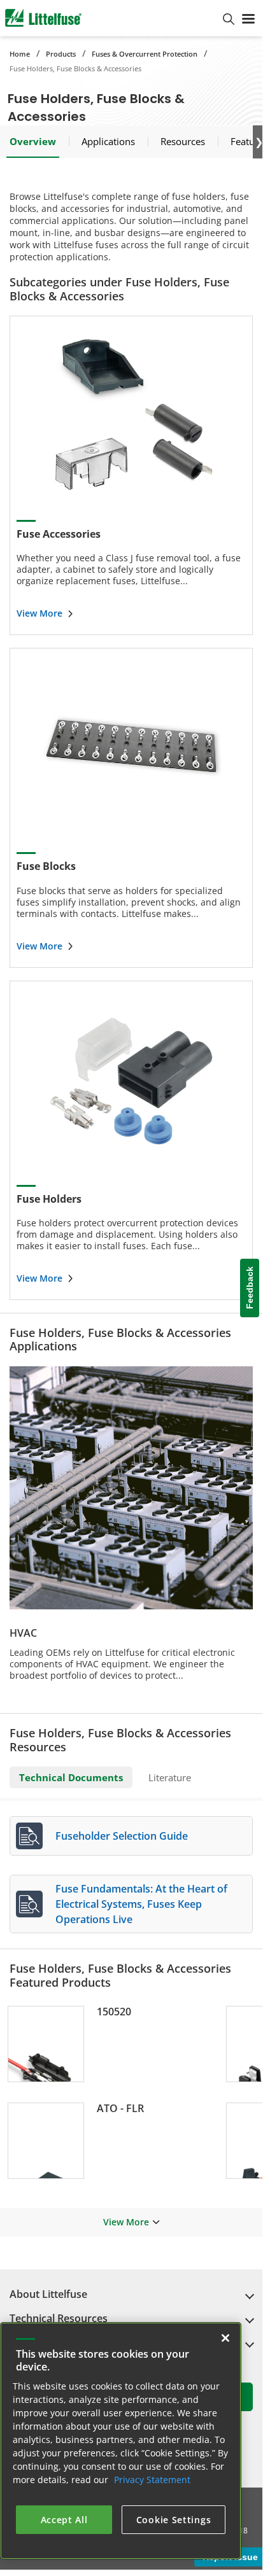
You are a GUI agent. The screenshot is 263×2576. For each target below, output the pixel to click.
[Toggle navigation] (248, 18)
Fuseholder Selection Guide (122, 1836)
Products (61, 54)
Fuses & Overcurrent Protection (145, 54)
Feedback (250, 1288)
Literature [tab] (170, 1777)
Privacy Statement (152, 2480)
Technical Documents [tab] (71, 1777)
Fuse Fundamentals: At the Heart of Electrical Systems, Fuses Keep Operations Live (141, 1904)
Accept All (64, 2520)
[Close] (225, 2338)
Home (20, 54)
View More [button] (126, 2222)
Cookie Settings (174, 2520)
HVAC (23, 1633)
